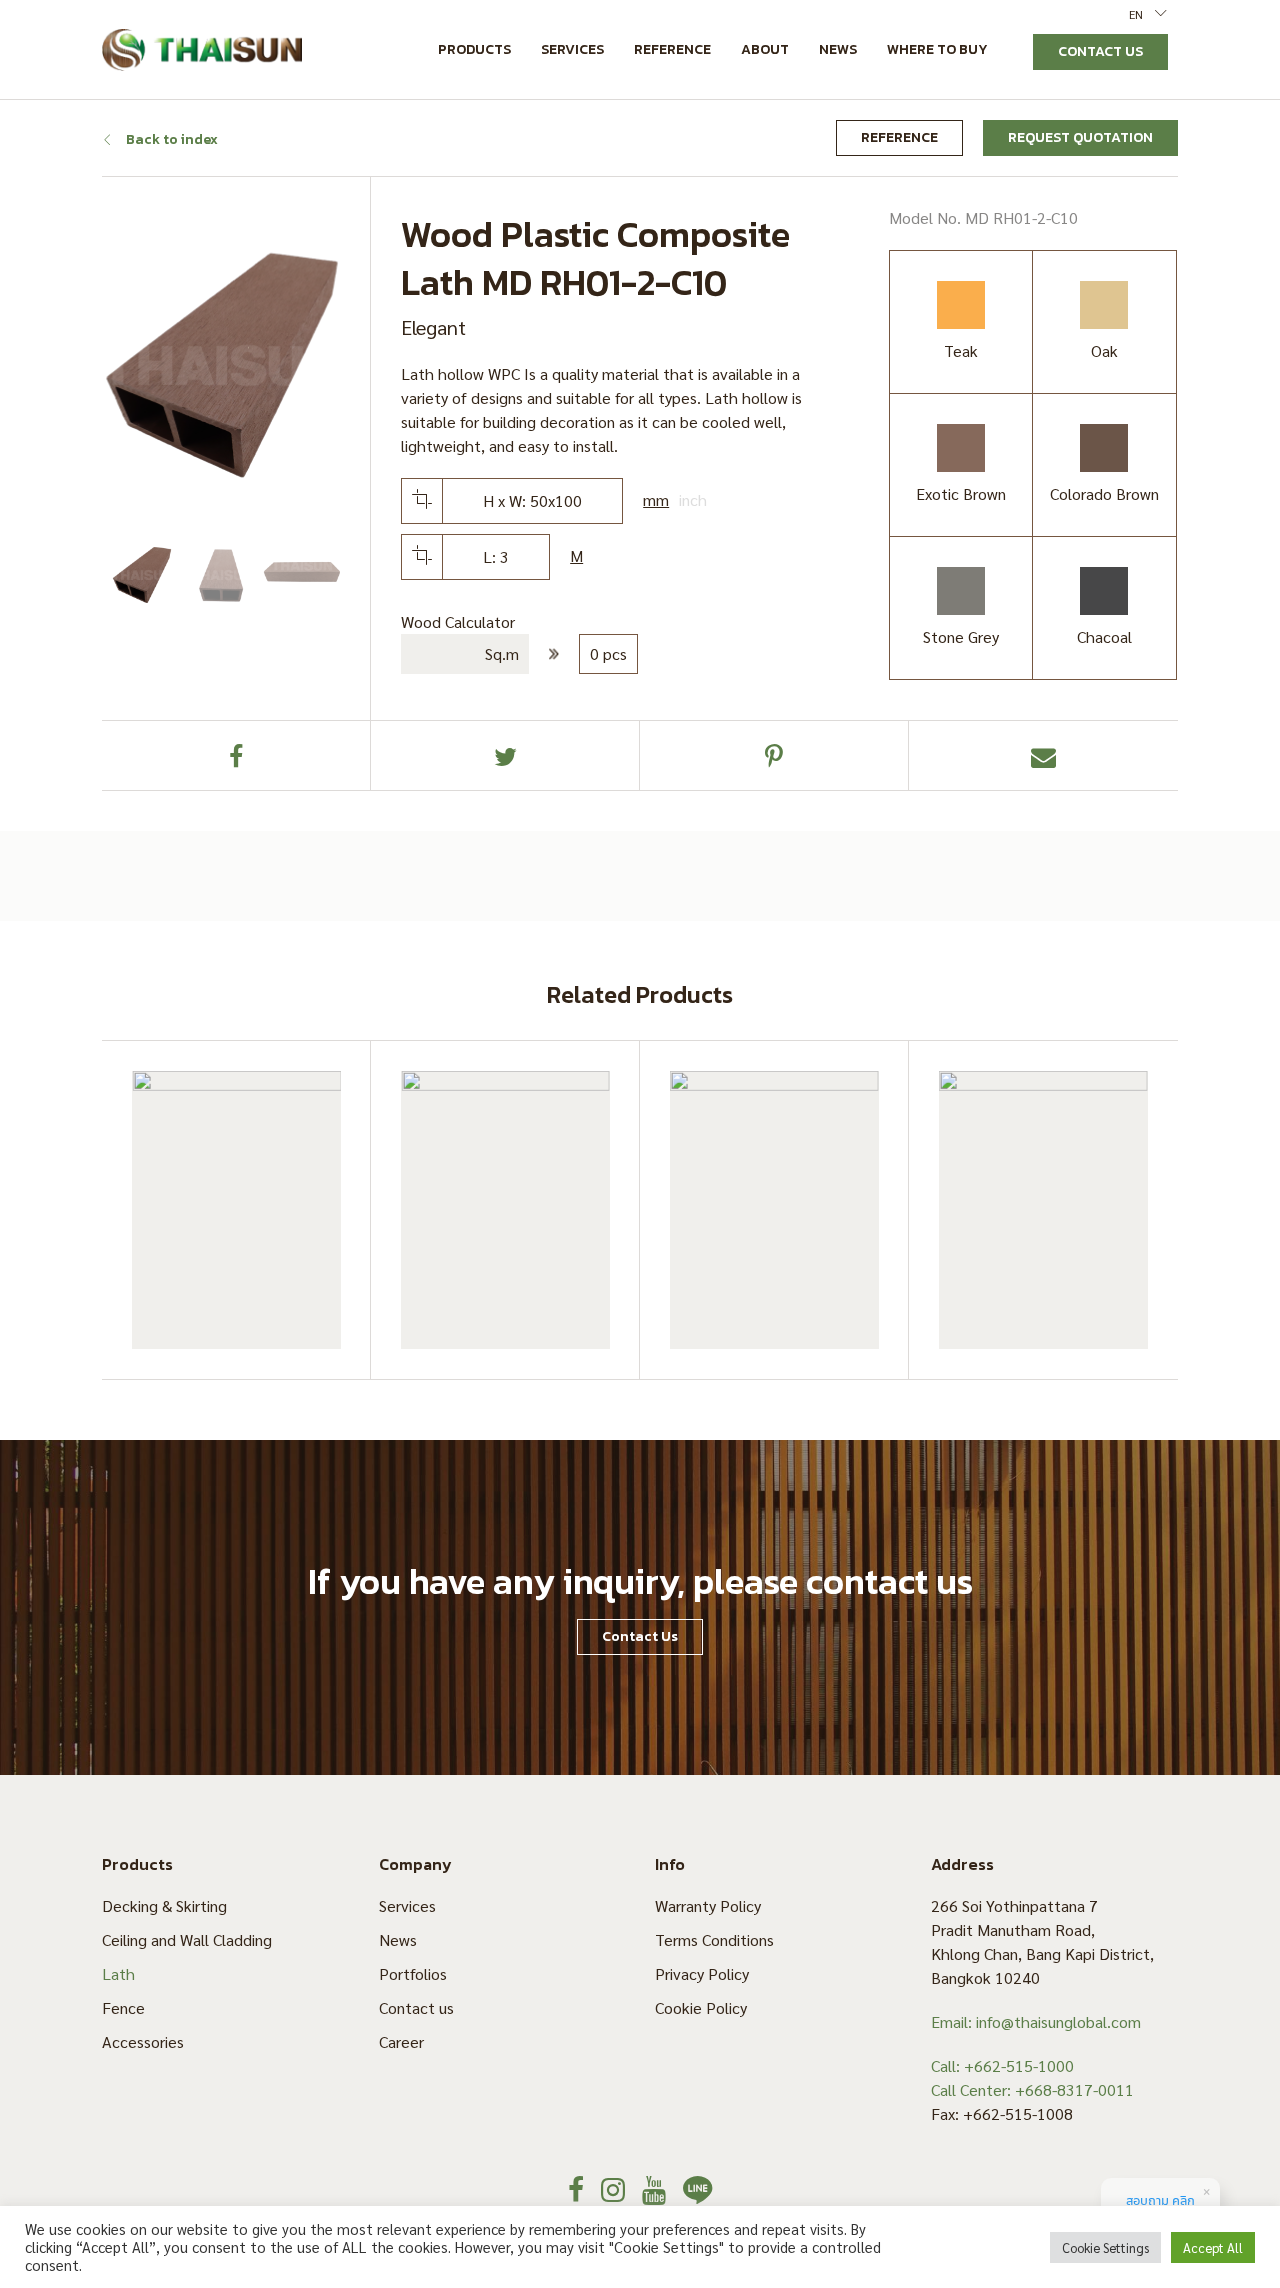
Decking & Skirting (164, 1905)
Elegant (433, 327)
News (838, 49)
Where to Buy (937, 49)
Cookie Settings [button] (1105, 2247)
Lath (118, 1973)
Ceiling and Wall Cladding (187, 1939)
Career (401, 2041)
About (765, 49)
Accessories (143, 2041)
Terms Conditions (714, 1939)
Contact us (416, 2007)
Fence (123, 2007)
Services (572, 49)
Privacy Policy (702, 1973)
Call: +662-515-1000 (1002, 2065)
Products (474, 49)
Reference (672, 49)
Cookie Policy (701, 2007)
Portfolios (413, 1973)
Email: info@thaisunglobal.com (1036, 2021)
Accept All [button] (1213, 2247)
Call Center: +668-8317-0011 (1032, 2089)
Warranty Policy (708, 1905)
